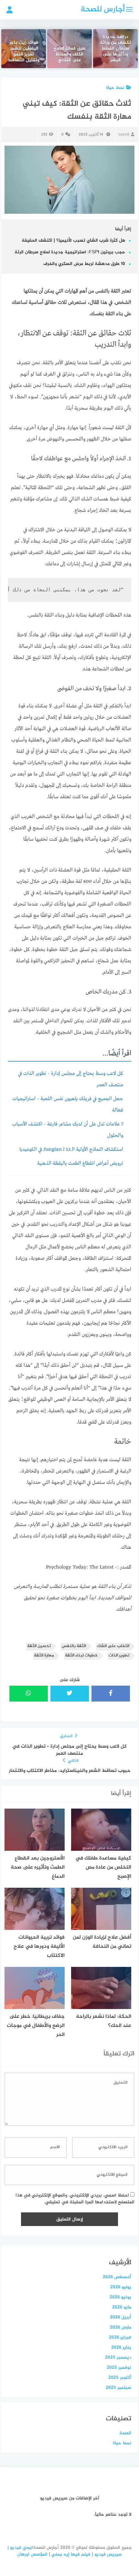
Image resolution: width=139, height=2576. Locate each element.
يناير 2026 (121, 2347)
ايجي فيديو (21, 2548)
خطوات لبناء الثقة (81, 1656)
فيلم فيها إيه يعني (71, 2554)
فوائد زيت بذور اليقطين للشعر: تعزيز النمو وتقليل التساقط (24, 52)
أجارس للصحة (103, 10)
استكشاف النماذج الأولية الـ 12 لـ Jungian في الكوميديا (71, 1150)
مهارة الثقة (44, 1656)
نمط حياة (115, 88)
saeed (124, 135)
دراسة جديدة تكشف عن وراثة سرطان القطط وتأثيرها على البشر (115, 49)
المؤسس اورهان (32, 2554)
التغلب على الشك (113, 1646)
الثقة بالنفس (74, 1646)
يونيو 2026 (120, 2297)
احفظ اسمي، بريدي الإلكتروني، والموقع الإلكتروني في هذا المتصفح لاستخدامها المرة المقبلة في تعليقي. (75, 2199)
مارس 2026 (121, 2327)
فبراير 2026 (120, 2337)
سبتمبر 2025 (118, 2388)
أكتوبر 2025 (120, 2378)
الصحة (125, 2433)
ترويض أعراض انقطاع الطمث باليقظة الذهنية (80, 1163)
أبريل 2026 (121, 2317)
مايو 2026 (122, 2307)
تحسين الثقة (39, 1646)
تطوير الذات (119, 1656)
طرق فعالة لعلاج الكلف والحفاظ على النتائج (70, 55)
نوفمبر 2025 (119, 2368)
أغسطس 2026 (117, 2277)
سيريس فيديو (108, 2554)
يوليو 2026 (121, 2287)
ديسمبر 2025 (118, 2358)
